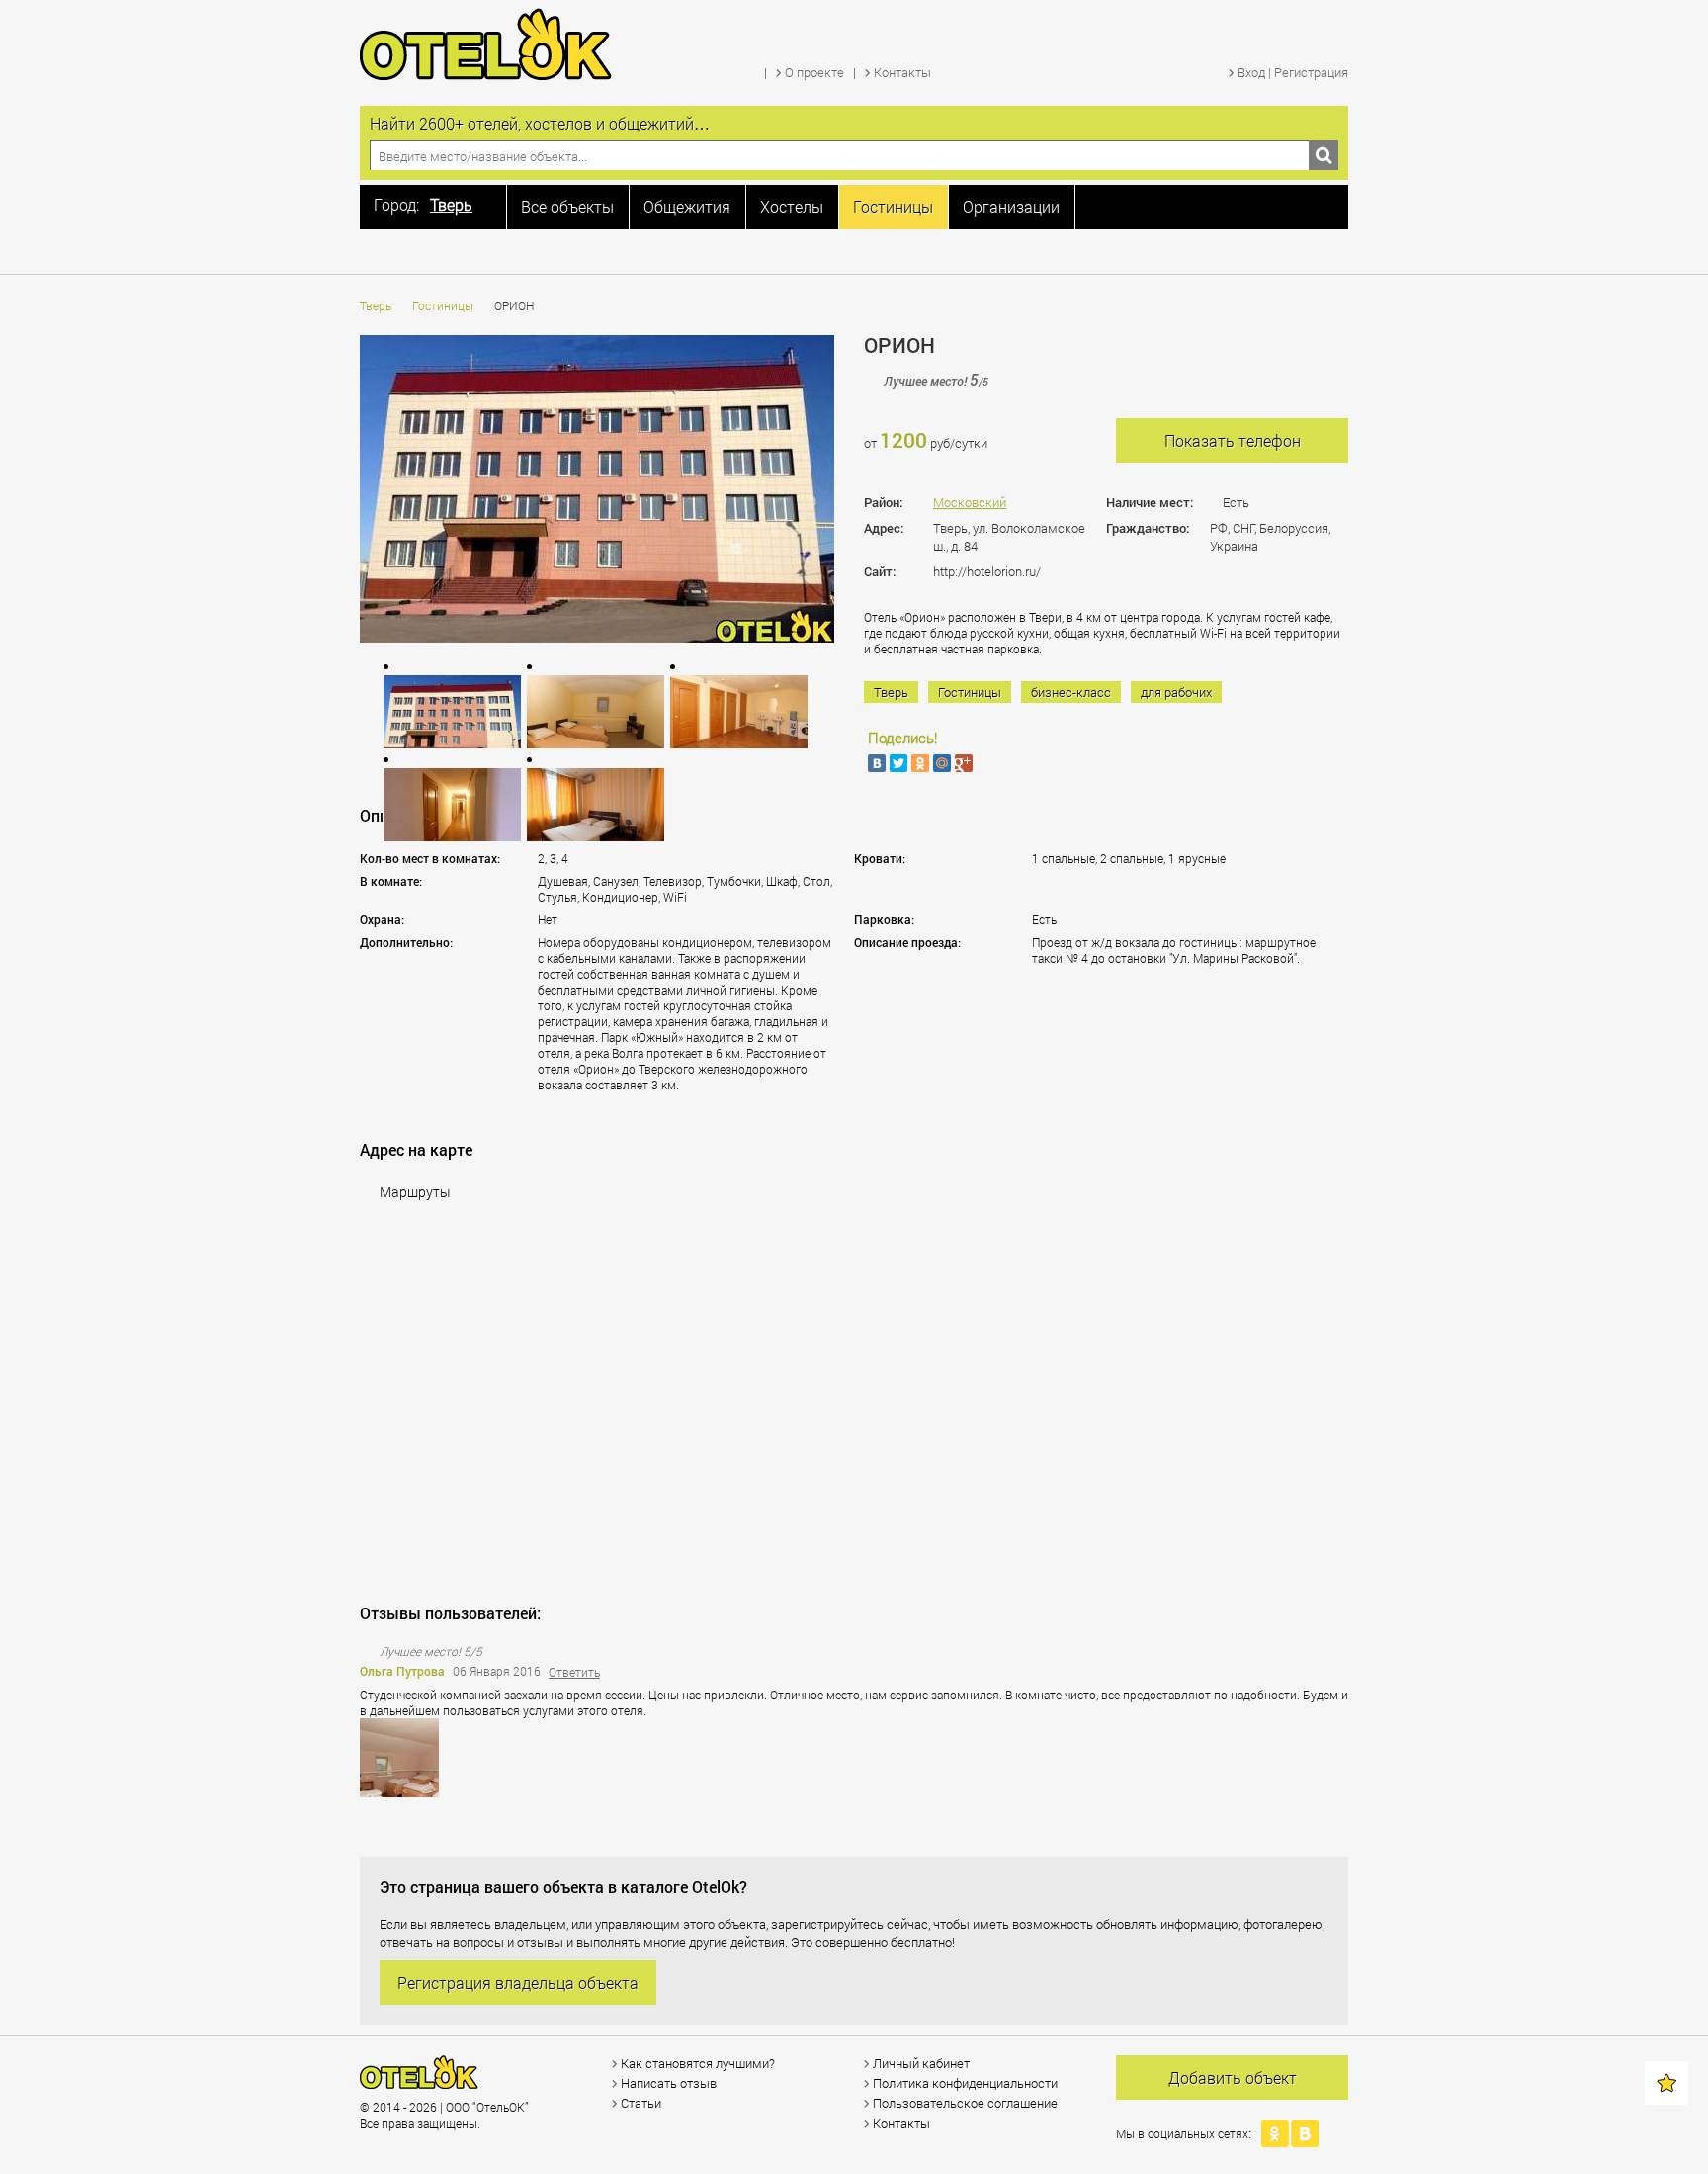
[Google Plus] (964, 763)
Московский (970, 502)
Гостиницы (443, 305)
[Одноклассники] (920, 763)
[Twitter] (898, 763)
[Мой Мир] (942, 763)
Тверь (376, 305)
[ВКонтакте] (877, 763)
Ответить (574, 1672)
